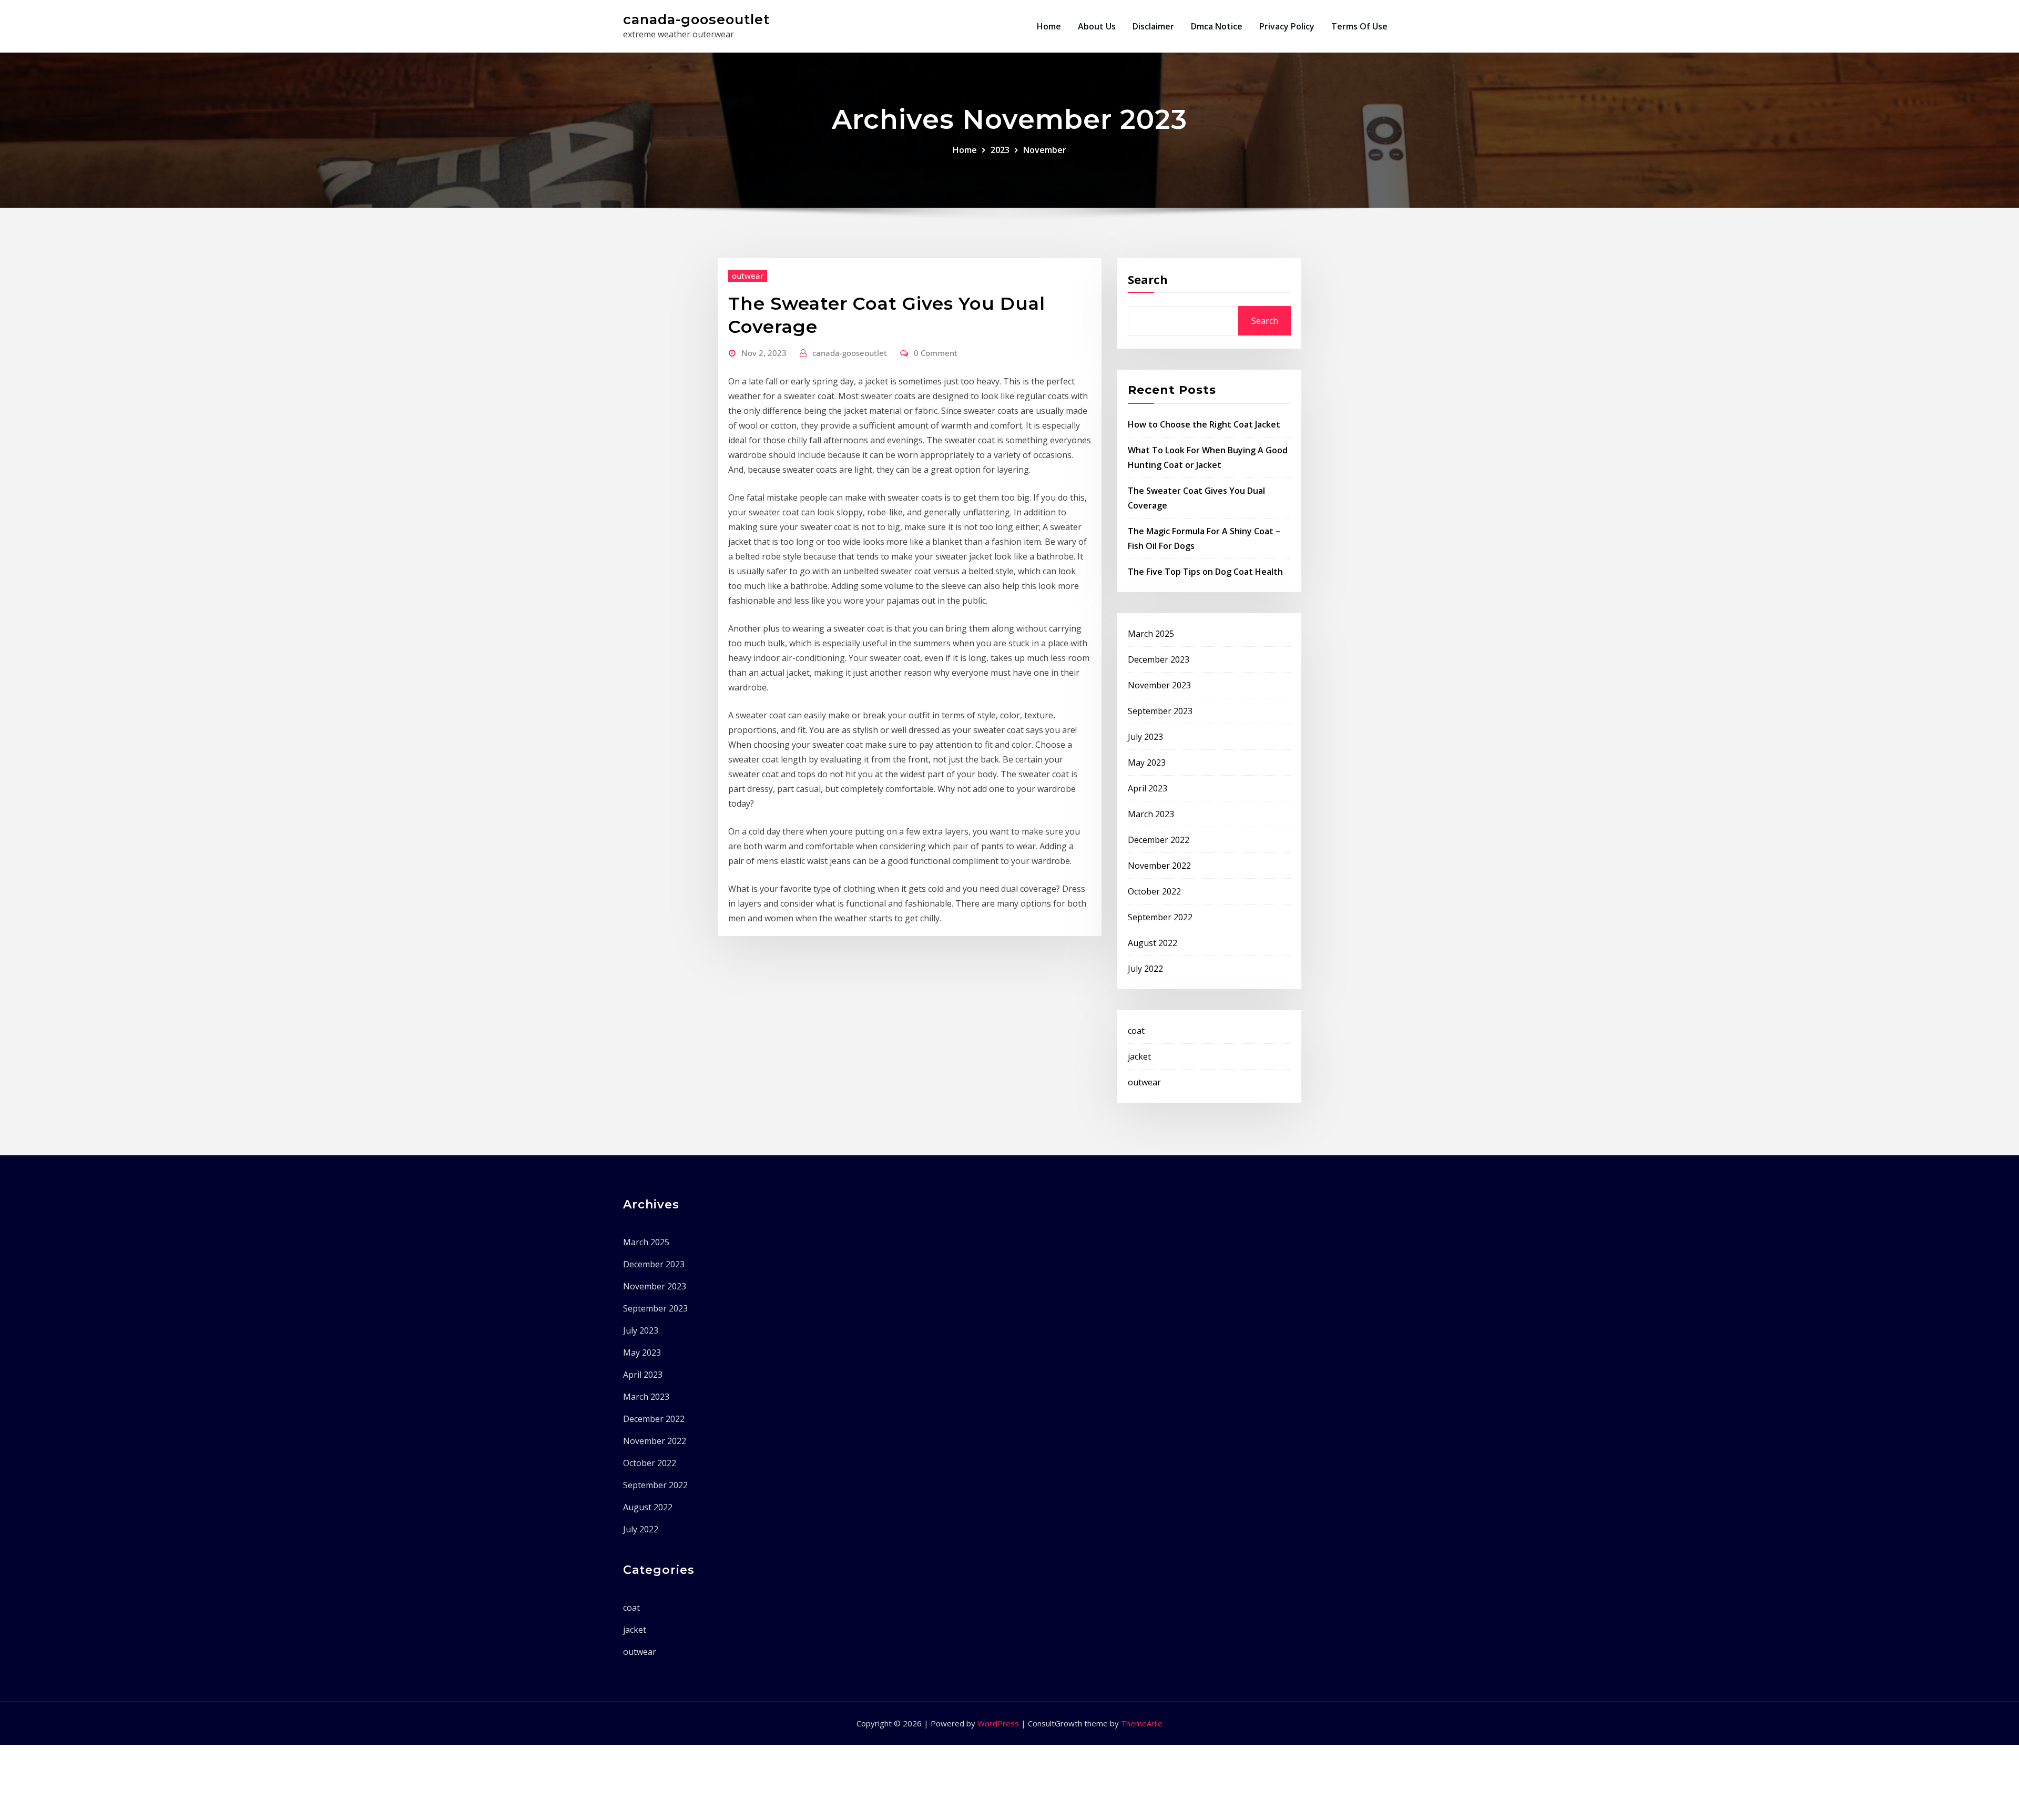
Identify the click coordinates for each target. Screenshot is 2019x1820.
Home (1049, 26)
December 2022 (1159, 840)
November (1045, 150)
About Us (1097, 26)
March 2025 (1151, 634)
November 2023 (1159, 685)
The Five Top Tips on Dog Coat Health (1205, 572)
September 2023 (1160, 711)
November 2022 (1159, 866)
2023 (1000, 150)
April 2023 (1148, 788)
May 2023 (1147, 762)
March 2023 (1151, 814)
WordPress (998, 1723)
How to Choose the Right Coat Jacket (1204, 424)
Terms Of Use (1359, 26)
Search (1148, 279)
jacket (1139, 1056)
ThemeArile (1142, 1723)
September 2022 (1160, 917)
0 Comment (936, 353)
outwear (748, 276)
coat (1136, 1031)
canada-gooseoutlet (696, 19)
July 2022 (1145, 969)
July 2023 (1145, 737)
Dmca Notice (1217, 26)
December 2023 (1159, 659)
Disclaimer (1153, 26)
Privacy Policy (1287, 26)
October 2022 (1154, 891)
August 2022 (1153, 943)
